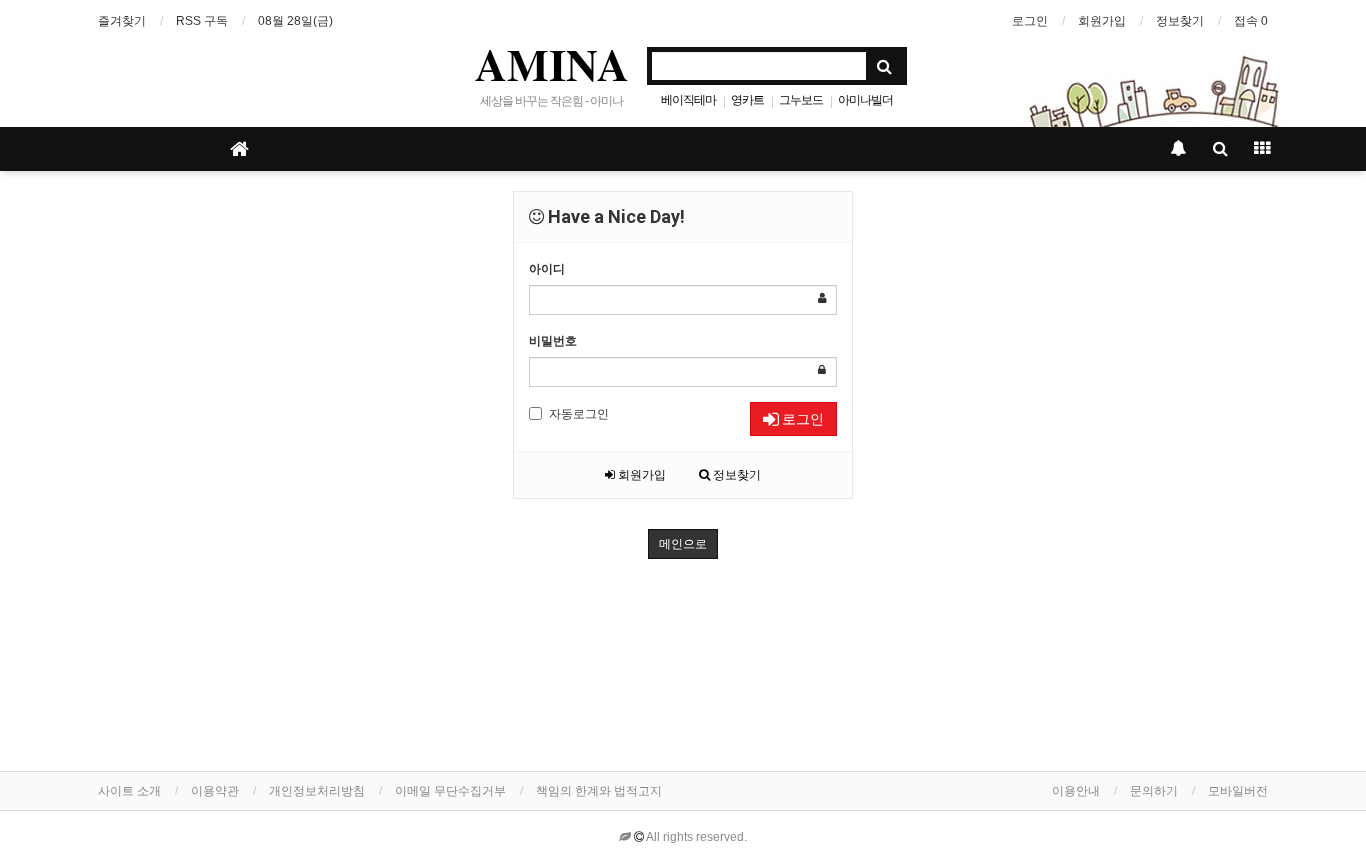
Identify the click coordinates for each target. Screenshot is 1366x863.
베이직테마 (688, 100)
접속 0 (1251, 21)
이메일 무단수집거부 (450, 791)
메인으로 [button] (683, 544)
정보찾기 (1180, 21)
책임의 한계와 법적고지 (599, 791)
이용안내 (1076, 791)
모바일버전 (1238, 791)
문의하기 (1154, 791)
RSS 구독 (202, 21)
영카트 (747, 100)
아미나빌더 (865, 100)
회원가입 (1102, 21)
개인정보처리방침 (317, 791)
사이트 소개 (129, 791)
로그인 (1030, 21)
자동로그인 (579, 414)
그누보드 (801, 100)
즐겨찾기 (122, 21)
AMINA (552, 64)
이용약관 (215, 791)
